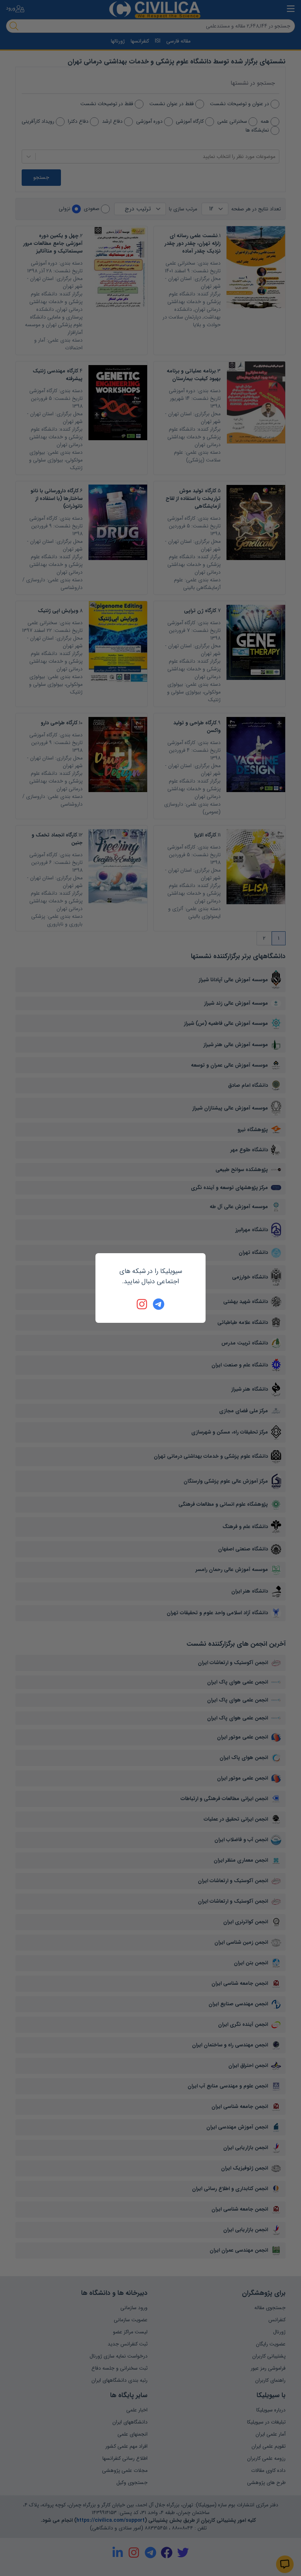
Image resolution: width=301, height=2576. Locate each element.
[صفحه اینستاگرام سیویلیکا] (142, 1304)
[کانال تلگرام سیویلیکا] (159, 1304)
